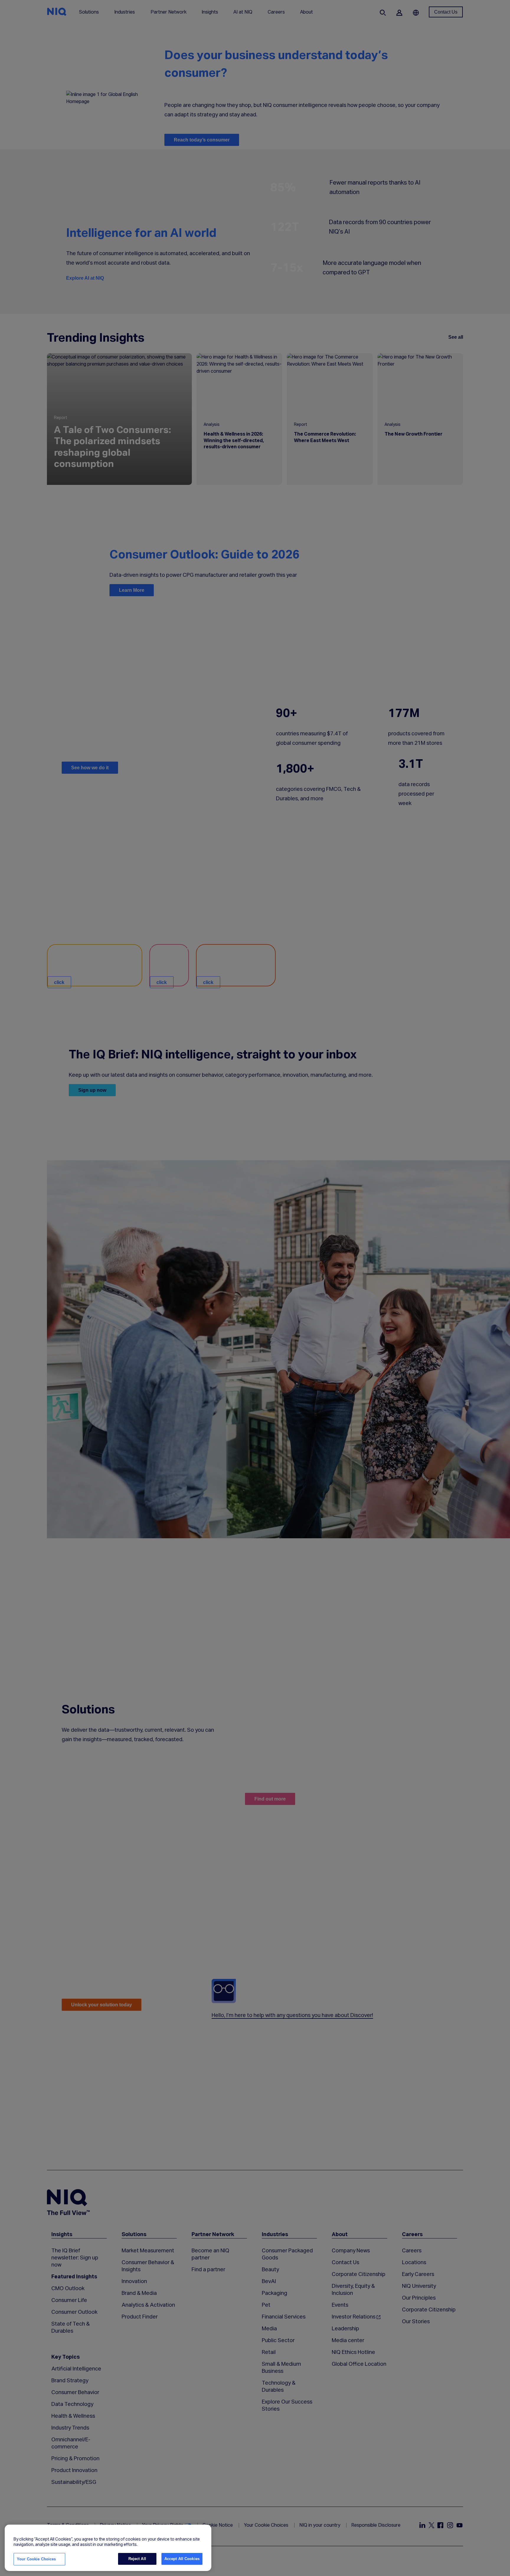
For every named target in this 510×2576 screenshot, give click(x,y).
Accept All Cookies (182, 2559)
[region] (108, 2548)
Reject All (137, 2559)
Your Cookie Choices (36, 2559)
